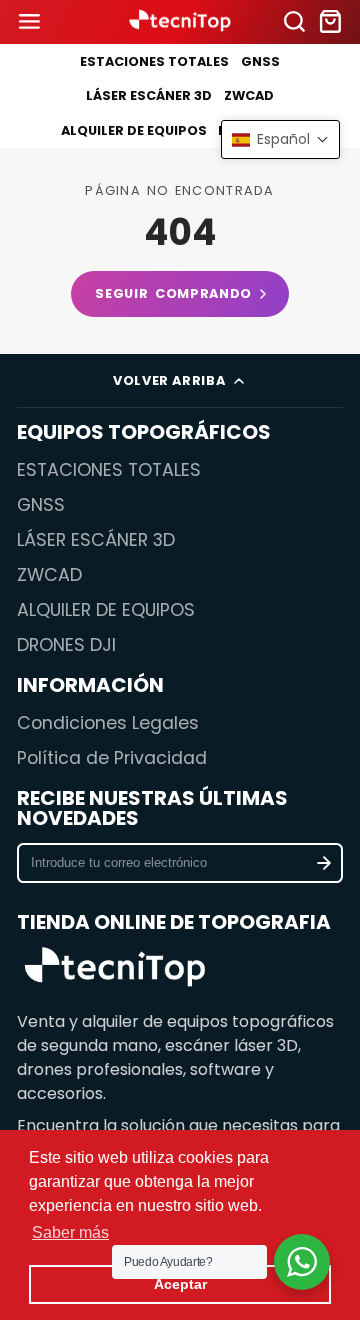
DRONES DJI (66, 645)
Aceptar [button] (180, 1284)
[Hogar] (180, 22)
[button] (280, 139)
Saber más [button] (70, 1232)
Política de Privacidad (112, 758)
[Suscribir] (323, 863)
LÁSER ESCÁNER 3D (149, 95)
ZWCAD (249, 95)
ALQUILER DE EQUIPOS (134, 130)
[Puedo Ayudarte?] (302, 1262)
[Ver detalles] (114, 969)
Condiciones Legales (108, 723)
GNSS (260, 61)
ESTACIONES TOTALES (154, 61)
